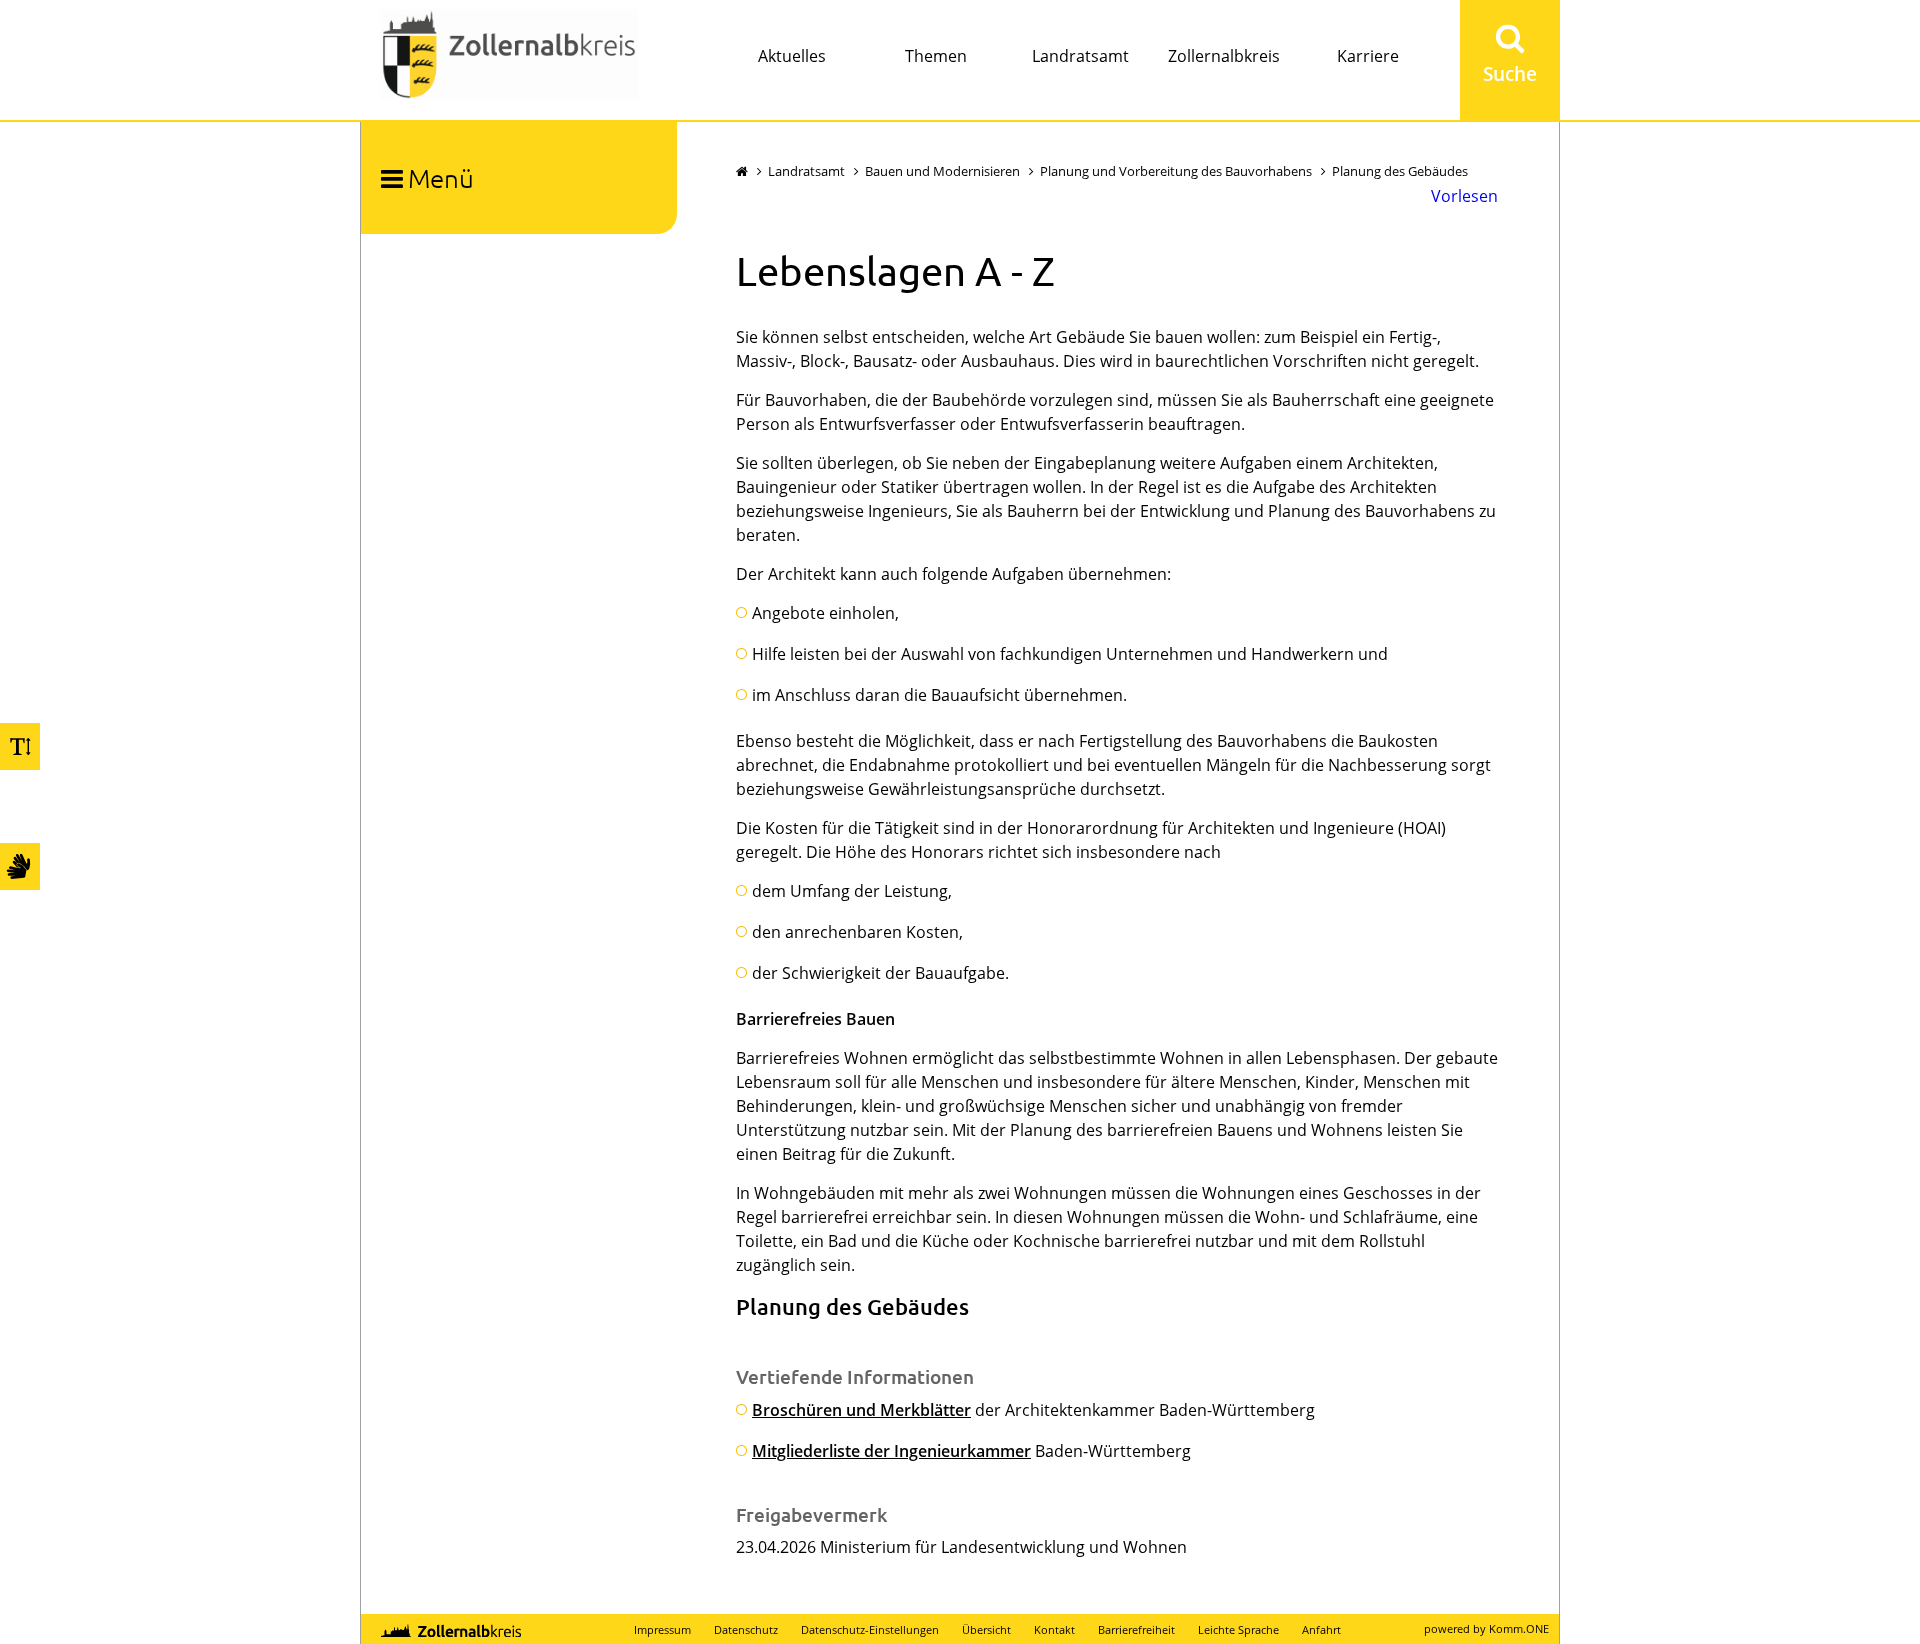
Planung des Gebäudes (1400, 171)
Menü (441, 177)
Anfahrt (1321, 1629)
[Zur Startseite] (509, 56)
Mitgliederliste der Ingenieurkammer (891, 1451)
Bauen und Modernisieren (942, 171)
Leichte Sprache (1238, 1629)
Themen (936, 56)
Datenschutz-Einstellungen (870, 1629)
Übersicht (986, 1629)
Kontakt (1054, 1629)
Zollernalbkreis (1224, 56)
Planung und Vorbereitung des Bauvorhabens (1176, 171)
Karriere (1368, 56)
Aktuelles (792, 56)
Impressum (662, 1629)
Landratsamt (1080, 56)
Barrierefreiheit (1136, 1629)
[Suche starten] (1510, 60)
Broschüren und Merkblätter (861, 1410)
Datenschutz (746, 1629)
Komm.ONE (1519, 1628)
